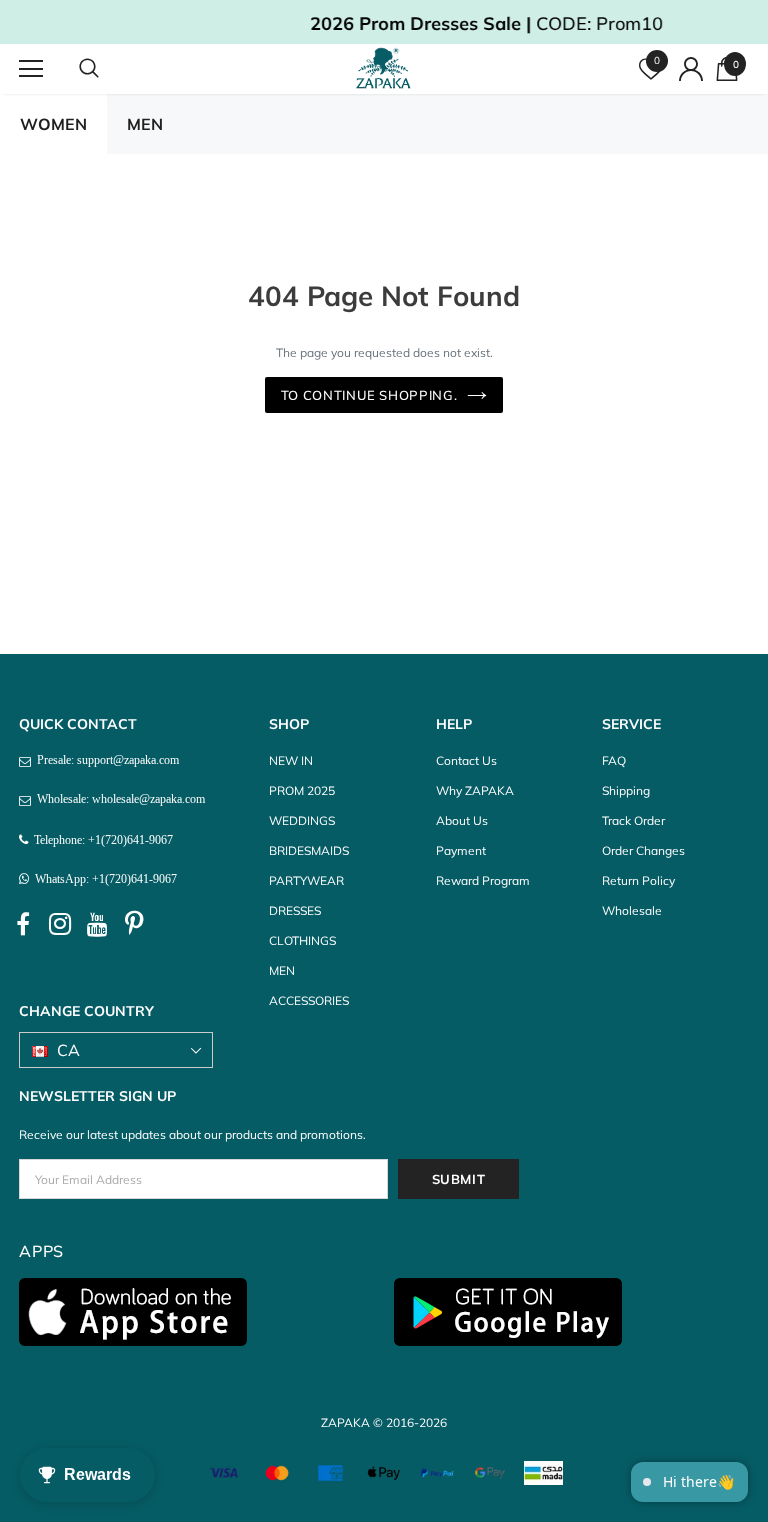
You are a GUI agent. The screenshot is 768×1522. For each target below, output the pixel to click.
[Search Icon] (109, 69)
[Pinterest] (134, 925)
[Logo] (386, 68)
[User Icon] (691, 69)
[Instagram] (60, 925)
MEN (145, 124)
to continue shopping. (369, 395)
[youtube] (97, 925)
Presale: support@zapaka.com (105, 760)
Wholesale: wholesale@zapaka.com (118, 799)
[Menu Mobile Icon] (31, 69)
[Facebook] (23, 925)
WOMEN (53, 124)
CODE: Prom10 (413, 23)
